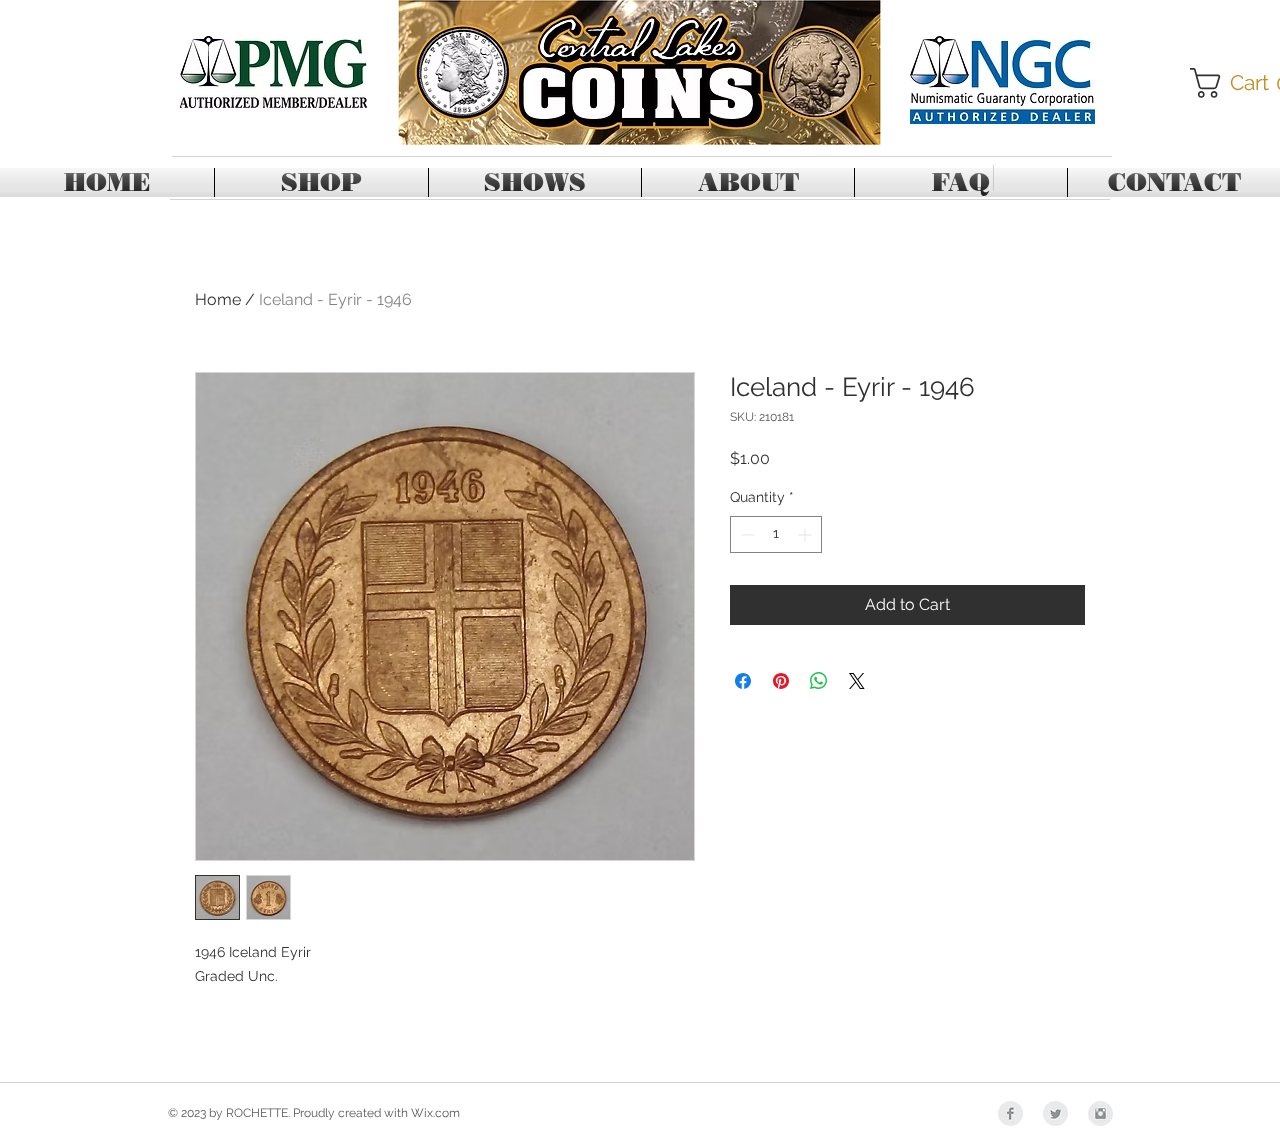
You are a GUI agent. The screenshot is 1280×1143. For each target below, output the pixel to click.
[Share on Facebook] (743, 681)
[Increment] (806, 534)
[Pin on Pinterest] (781, 681)
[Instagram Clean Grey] (1100, 1113)
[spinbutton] (776, 534)
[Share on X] (857, 681)
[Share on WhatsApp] (819, 681)
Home (218, 299)
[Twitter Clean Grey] (1055, 1113)
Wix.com (435, 1113)
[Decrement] (745, 534)
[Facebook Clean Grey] (1010, 1113)
